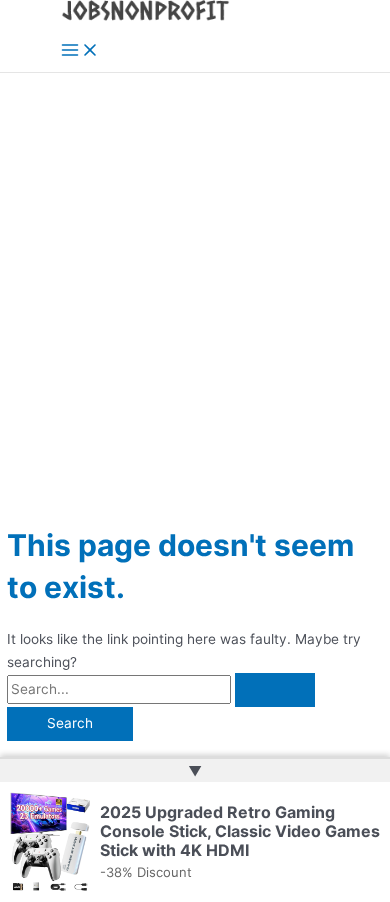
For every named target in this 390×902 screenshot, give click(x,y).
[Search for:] (161, 689)
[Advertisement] (195, 278)
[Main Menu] (80, 51)
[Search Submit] (275, 690)
